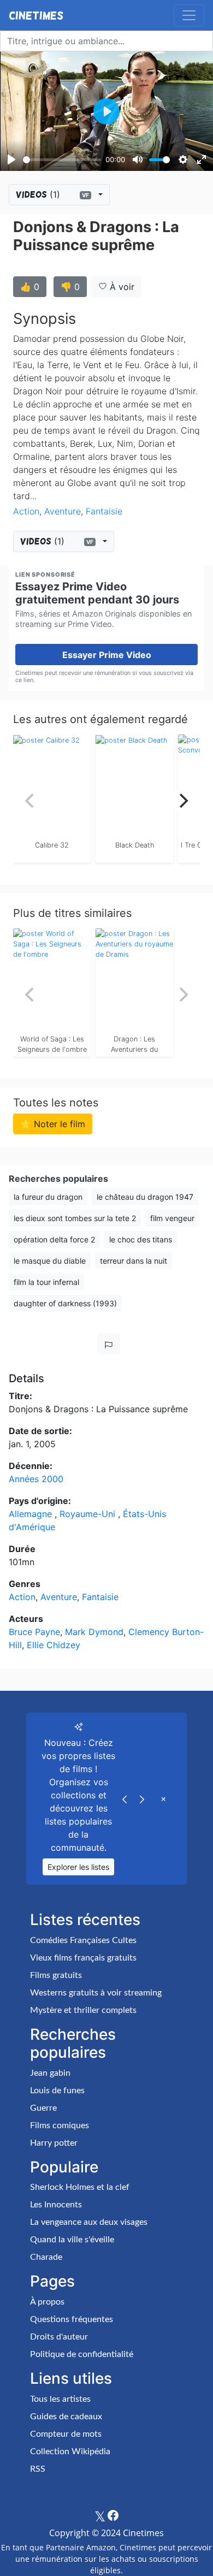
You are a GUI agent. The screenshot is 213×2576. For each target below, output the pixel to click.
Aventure (63, 511)
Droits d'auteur (59, 2337)
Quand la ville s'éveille (72, 2240)
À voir (121, 287)
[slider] (62, 160)
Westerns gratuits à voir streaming (96, 1993)
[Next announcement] (142, 1798)
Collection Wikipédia (70, 2451)
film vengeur (172, 1218)
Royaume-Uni (89, 1514)
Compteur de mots (66, 2434)
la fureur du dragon (48, 1197)
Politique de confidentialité (82, 2354)
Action (26, 511)
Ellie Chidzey (54, 1645)
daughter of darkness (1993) (65, 1303)
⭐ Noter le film (53, 1124)
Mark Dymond (94, 1632)
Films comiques (60, 2125)
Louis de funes (57, 2091)
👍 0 (30, 287)
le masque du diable (50, 1261)
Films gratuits (56, 1975)
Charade (46, 2257)
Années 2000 (36, 1479)
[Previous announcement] (125, 1798)
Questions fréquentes (72, 2319)
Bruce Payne (34, 1632)
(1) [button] (52, 194)
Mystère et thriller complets (83, 2010)
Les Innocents (56, 2205)
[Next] (182, 801)
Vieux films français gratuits (83, 1958)
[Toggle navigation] (189, 15)
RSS (38, 2469)
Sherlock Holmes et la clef (80, 2187)
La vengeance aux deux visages (89, 2222)
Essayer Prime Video (107, 655)
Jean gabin (50, 2073)
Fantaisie (104, 511)
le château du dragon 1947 (145, 1197)
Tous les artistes (60, 2399)
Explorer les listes (78, 1867)
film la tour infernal (46, 1282)
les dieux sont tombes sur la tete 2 (75, 1218)
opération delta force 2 (54, 1239)
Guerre (43, 2108)
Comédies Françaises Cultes (83, 1940)
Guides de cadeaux (66, 2417)
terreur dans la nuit (134, 1261)
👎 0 (70, 287)
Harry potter (54, 2143)
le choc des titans (141, 1239)
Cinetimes (36, 15)
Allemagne (32, 1514)
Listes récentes (85, 1920)
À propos (47, 2302)
